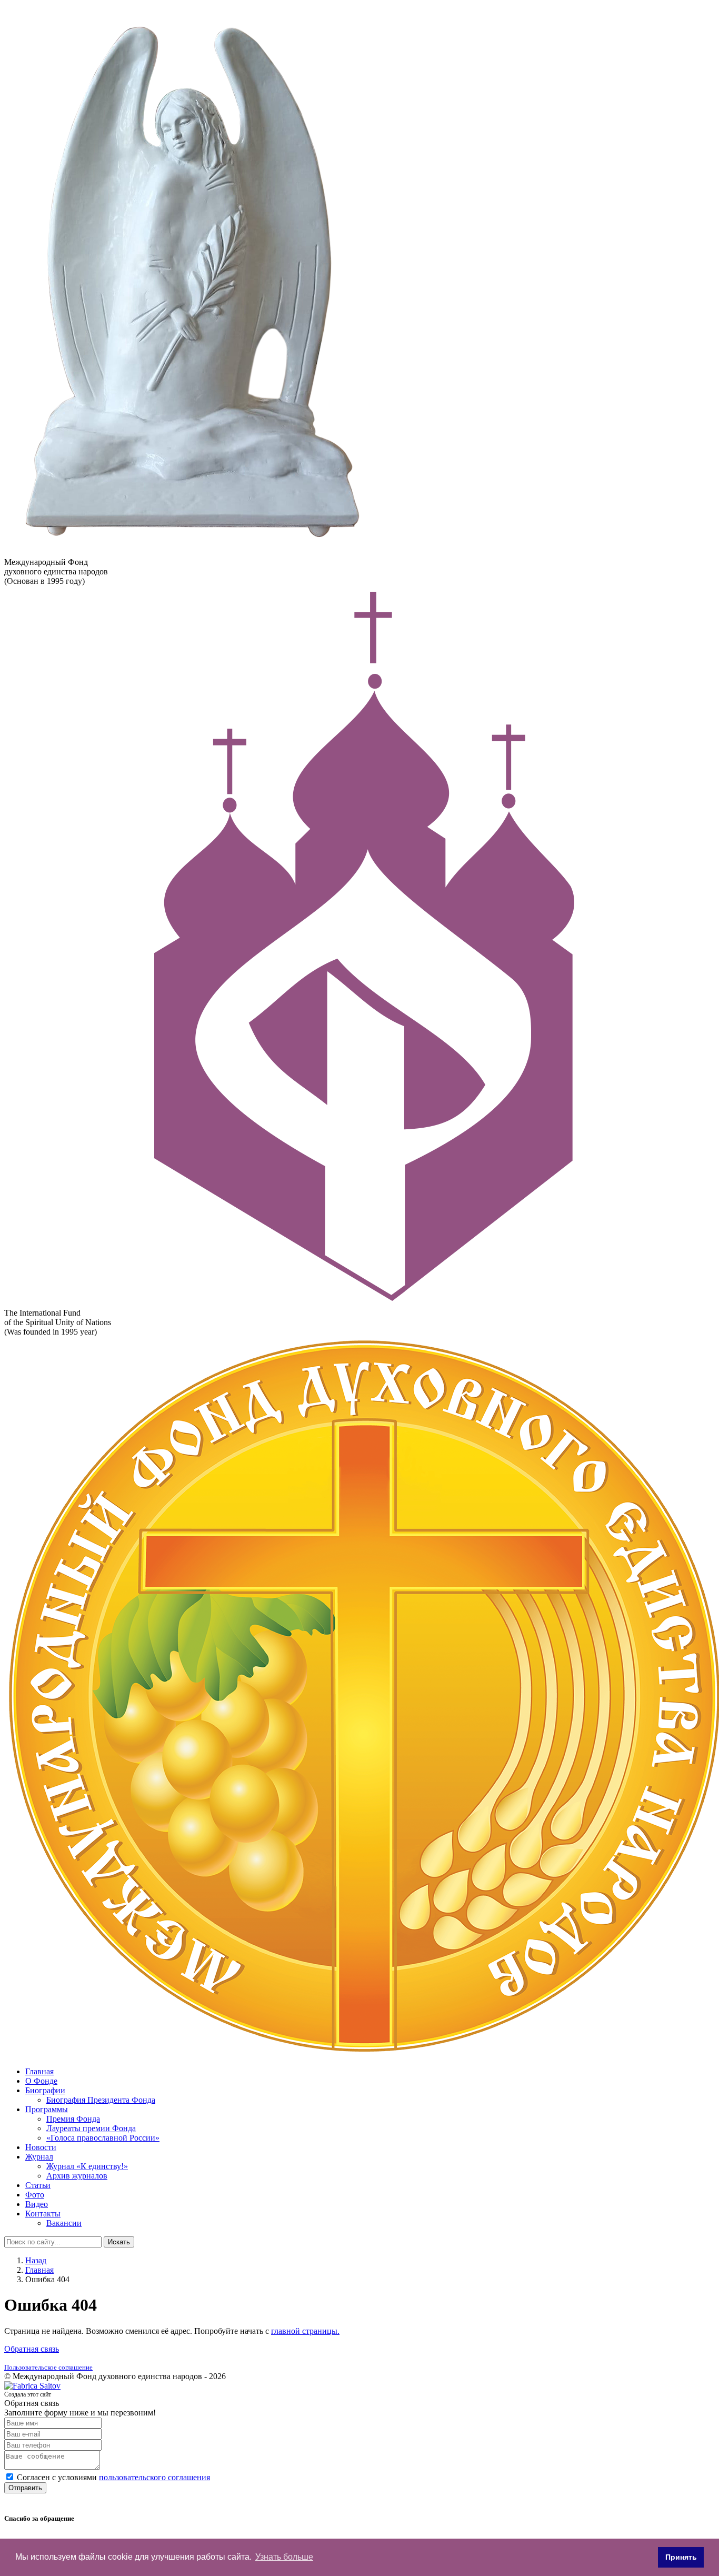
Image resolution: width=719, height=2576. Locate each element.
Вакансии (64, 2223)
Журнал (39, 2157)
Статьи (38, 2185)
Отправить (25, 2488)
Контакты (43, 2214)
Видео (37, 2204)
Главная (39, 2071)
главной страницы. (305, 2331)
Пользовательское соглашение (48, 2367)
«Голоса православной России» (103, 2138)
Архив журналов (77, 2176)
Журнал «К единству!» (87, 2166)
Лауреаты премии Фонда (91, 2128)
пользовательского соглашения (154, 2477)
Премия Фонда (73, 2119)
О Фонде (41, 2081)
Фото (35, 2195)
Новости (41, 2147)
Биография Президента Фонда (101, 2100)
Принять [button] (681, 2557)
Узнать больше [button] (284, 2557)
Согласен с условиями (113, 2477)
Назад (36, 2260)
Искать (119, 2242)
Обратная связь (32, 2349)
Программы (47, 2109)
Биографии (45, 2090)
